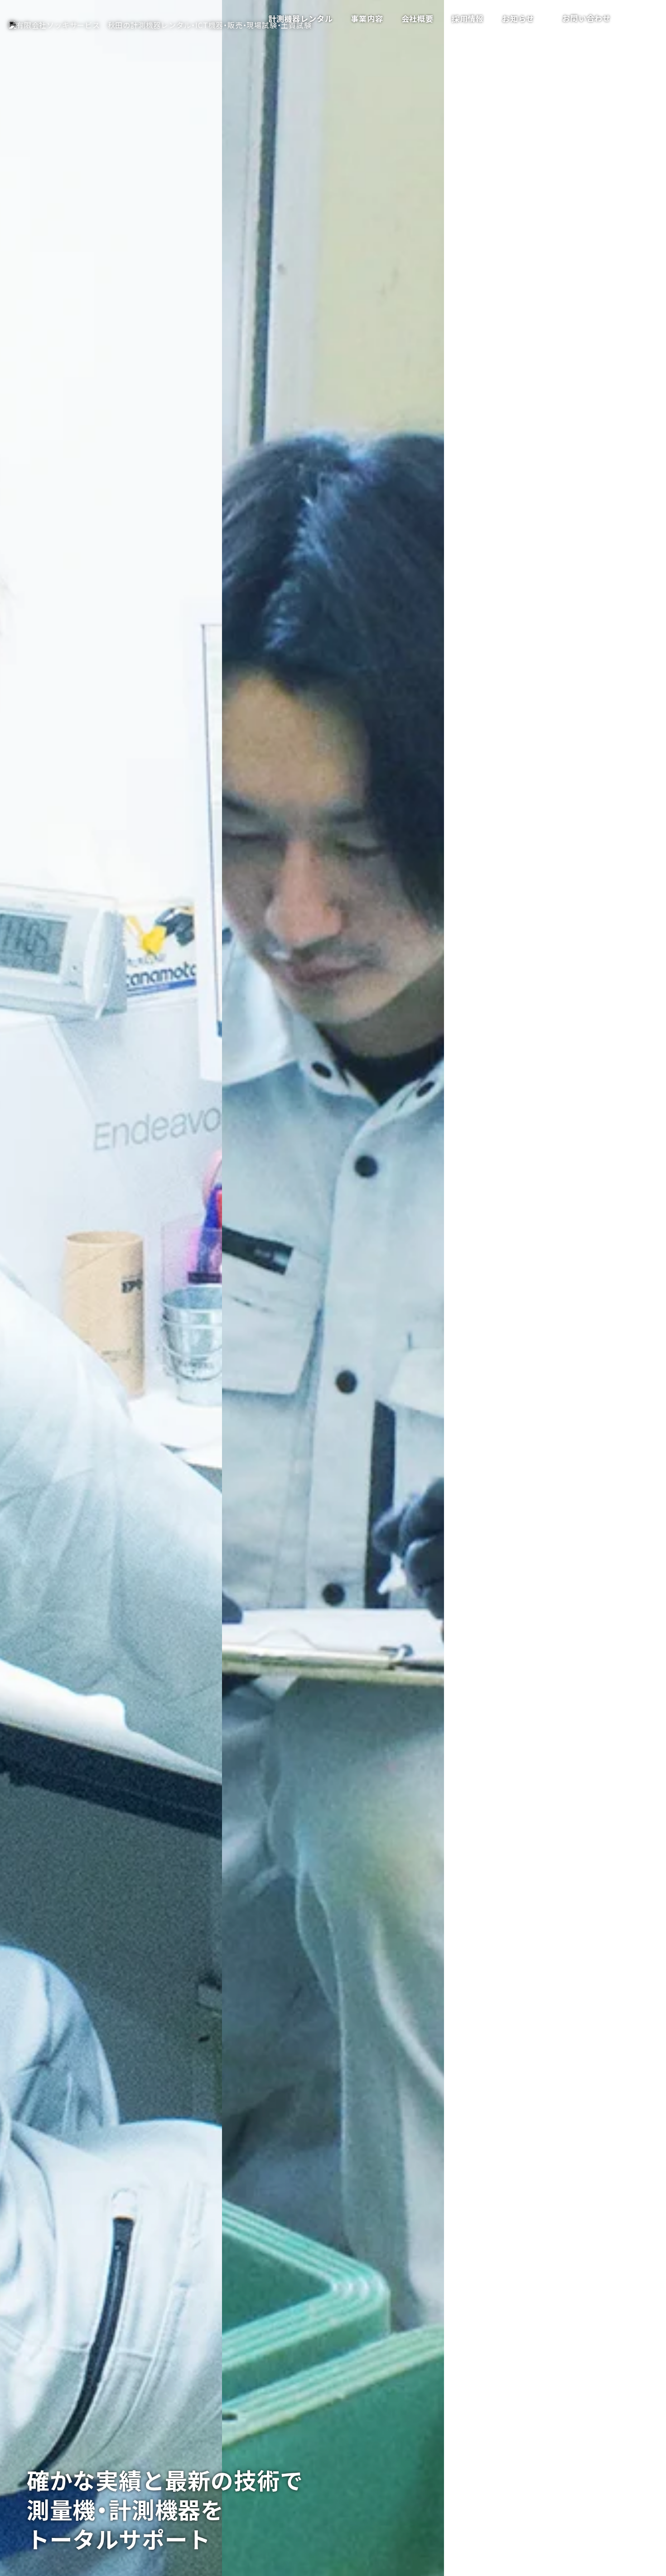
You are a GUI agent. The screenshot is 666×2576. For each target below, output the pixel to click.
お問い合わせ (586, 18)
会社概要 (417, 18)
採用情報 (468, 18)
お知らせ (518, 18)
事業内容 (367, 18)
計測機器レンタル (300, 18)
